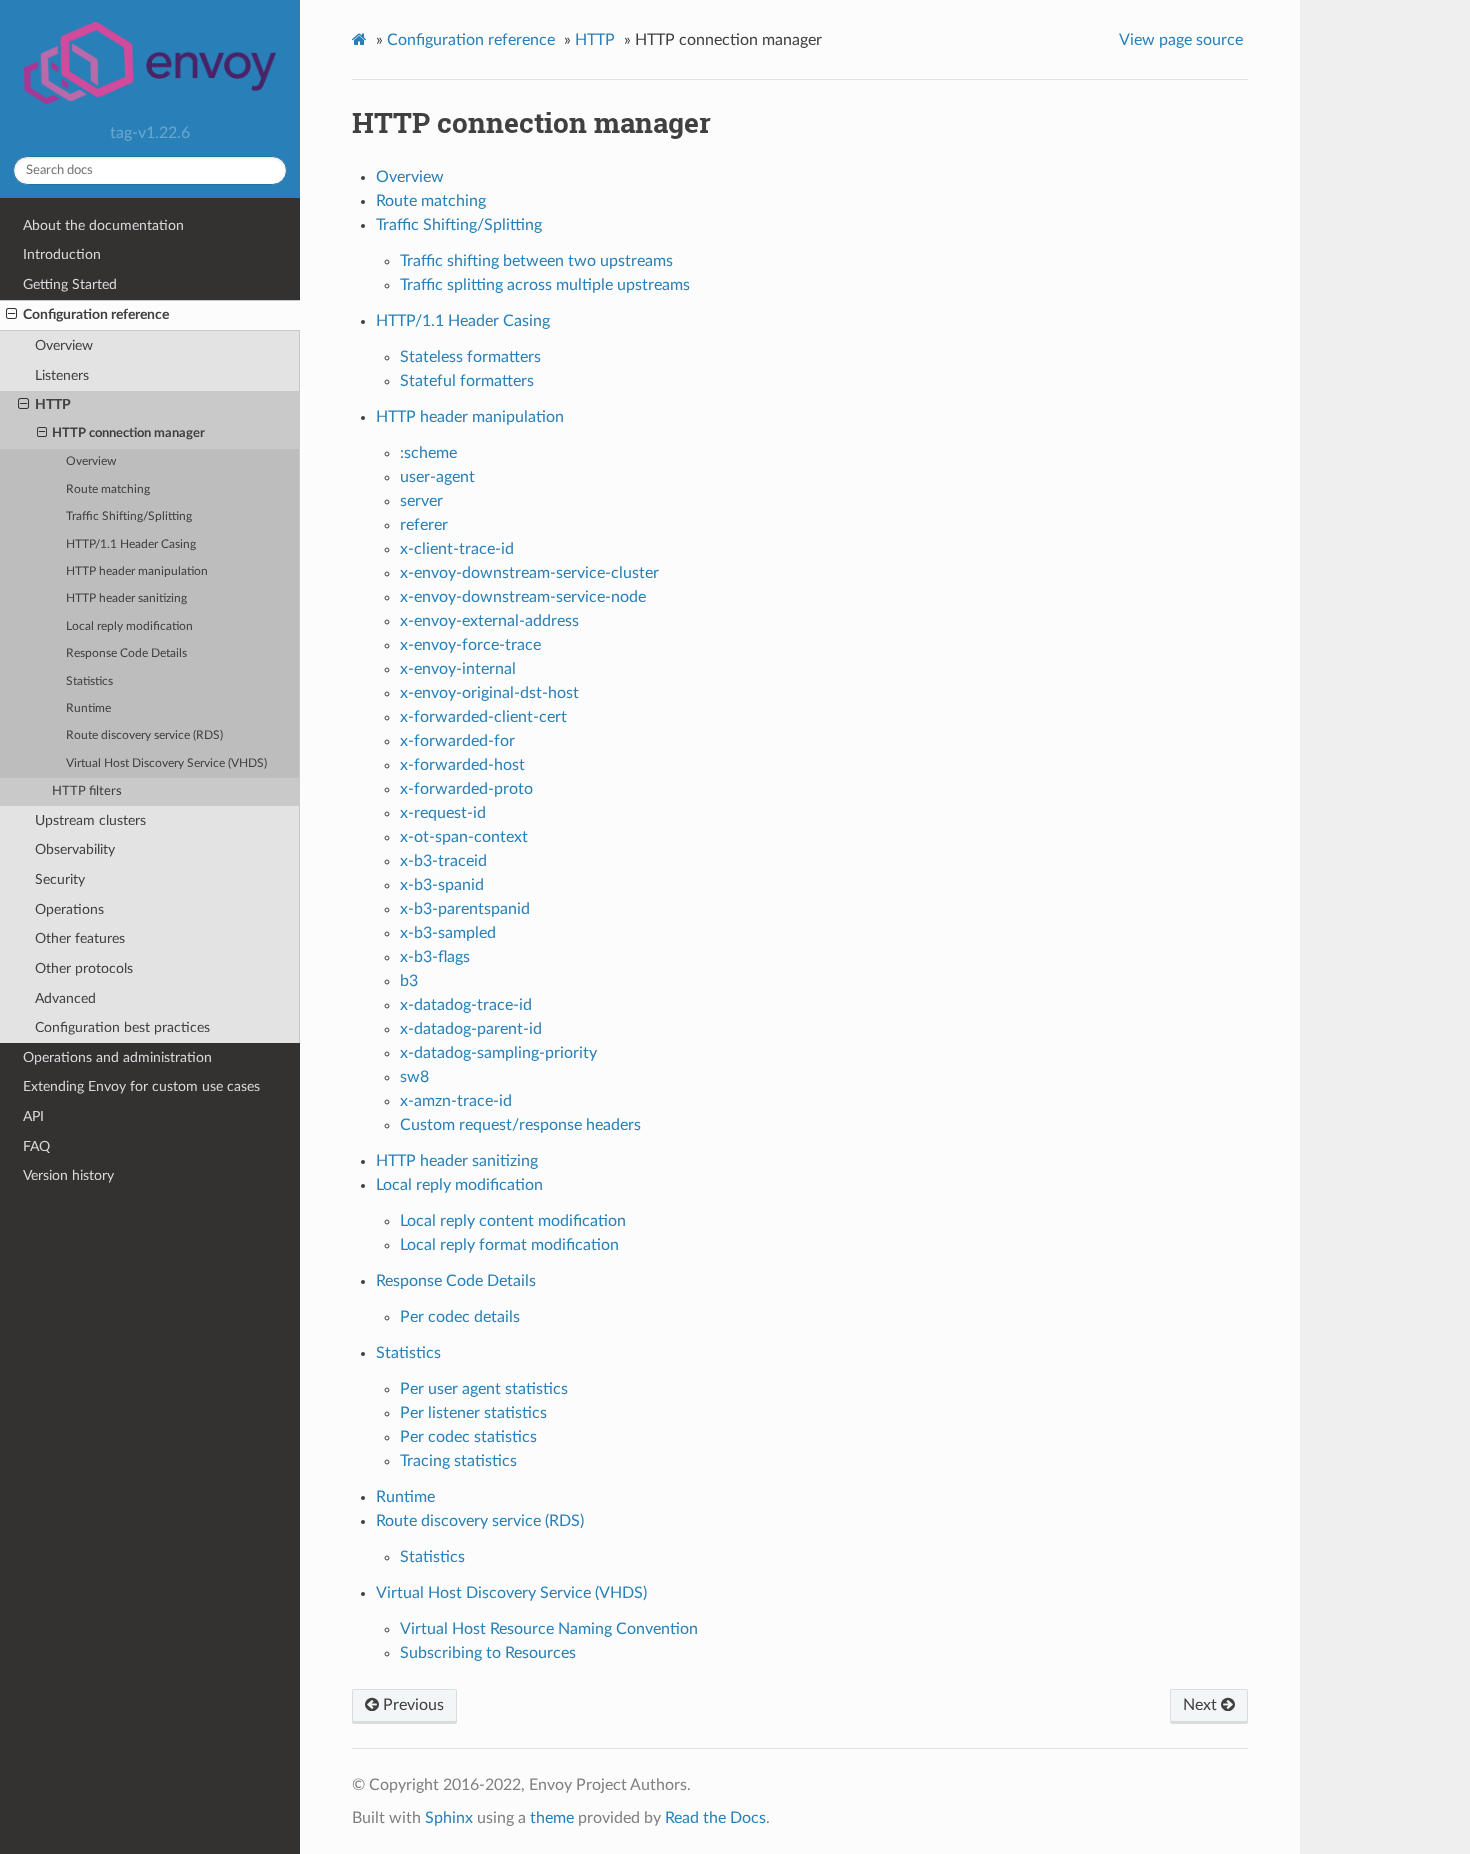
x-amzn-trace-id (456, 1101)
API (33, 1116)
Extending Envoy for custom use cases (141, 1086)
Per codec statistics (468, 1437)
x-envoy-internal (458, 669)
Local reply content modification (513, 1221)
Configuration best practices (122, 1027)
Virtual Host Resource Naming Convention (549, 1629)
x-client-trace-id (457, 549)
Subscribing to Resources (488, 1653)
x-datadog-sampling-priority (498, 1053)
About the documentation (103, 225)
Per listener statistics (473, 1413)
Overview (64, 345)
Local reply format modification (509, 1245)
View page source (1181, 40)
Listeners (62, 375)
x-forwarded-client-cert (483, 717)
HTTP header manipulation (137, 571)
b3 (409, 981)
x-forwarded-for (457, 741)
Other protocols (84, 968)
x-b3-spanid (442, 885)
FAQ (36, 1146)
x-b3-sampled (448, 933)
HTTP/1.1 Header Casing (131, 544)
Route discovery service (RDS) (144, 735)
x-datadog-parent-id (471, 1029)
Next (1202, 1705)
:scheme (428, 453)
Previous (411, 1705)
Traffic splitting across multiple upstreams (545, 285)
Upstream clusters (90, 820)
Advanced (65, 998)
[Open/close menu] (11, 315)
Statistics (89, 681)
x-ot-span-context (464, 837)
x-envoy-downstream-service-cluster (529, 573)
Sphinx (449, 1818)
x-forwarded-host (462, 765)
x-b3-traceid (443, 861)
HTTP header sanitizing (126, 598)
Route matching (108, 489)
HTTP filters (87, 791)
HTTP (53, 404)
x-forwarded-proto (466, 789)
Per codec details (460, 1317)
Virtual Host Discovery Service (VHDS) (166, 763)
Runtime (88, 708)
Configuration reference (96, 314)
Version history (68, 1175)
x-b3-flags (435, 957)
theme (552, 1818)
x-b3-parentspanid (465, 909)
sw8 (414, 1077)
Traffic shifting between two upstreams (536, 261)
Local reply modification (129, 626)
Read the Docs (715, 1818)
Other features (80, 938)
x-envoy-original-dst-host (489, 693)
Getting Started (70, 284)
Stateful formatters (467, 381)
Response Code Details (126, 653)
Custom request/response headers (520, 1125)
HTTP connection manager (128, 433)
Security (60, 879)
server (421, 501)
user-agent (437, 477)
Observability (75, 849)
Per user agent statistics (484, 1389)
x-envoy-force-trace (470, 645)
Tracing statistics (458, 1461)
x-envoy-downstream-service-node (523, 597)
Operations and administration (117, 1057)
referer (424, 525)
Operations (69, 909)
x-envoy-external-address (489, 621)
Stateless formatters (470, 357)
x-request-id (443, 813)
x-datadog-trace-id (466, 1005)
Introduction (62, 254)
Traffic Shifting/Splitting (129, 516)
